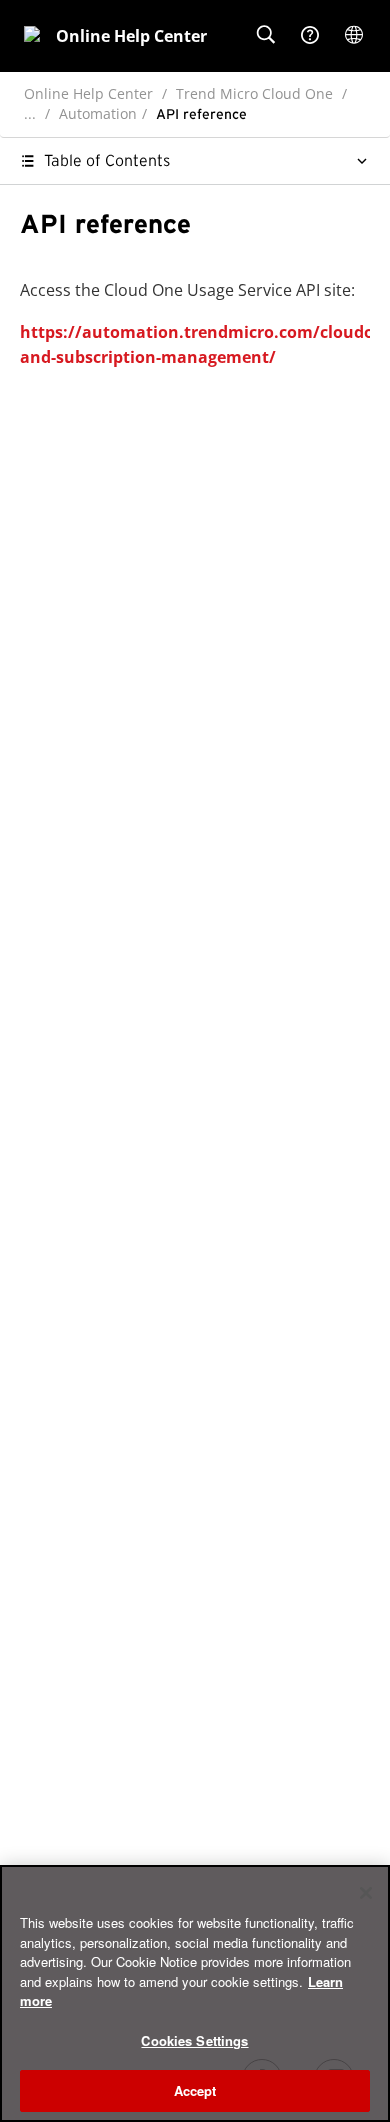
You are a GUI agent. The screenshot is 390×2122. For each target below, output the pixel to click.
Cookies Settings (194, 2040)
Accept (195, 2090)
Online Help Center (88, 93)
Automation (98, 113)
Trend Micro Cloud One (254, 93)
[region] (195, 1993)
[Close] (366, 1893)
